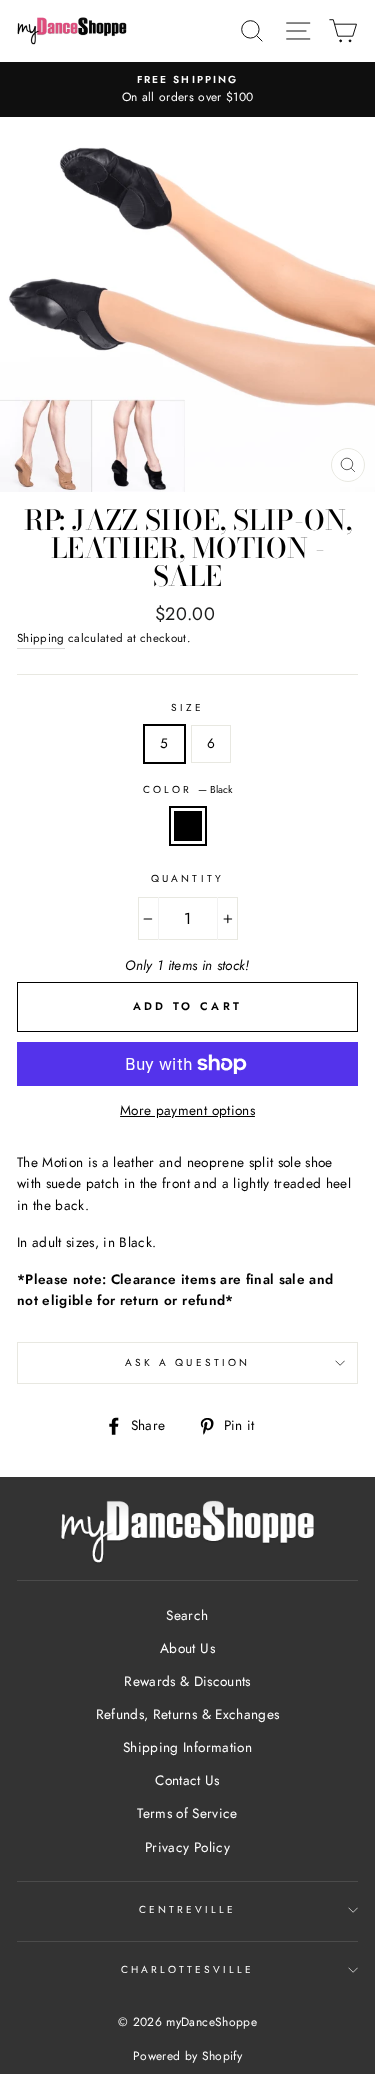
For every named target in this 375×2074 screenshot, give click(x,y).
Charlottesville (188, 1969)
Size (187, 707)
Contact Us (187, 1780)
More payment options (187, 1110)
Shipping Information (187, 1747)
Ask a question (187, 1362)
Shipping (41, 638)
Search (187, 1615)
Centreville (188, 1909)
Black (188, 826)
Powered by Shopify (187, 2056)
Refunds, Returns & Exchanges (188, 1714)
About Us (187, 1648)
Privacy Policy (187, 1847)
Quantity (187, 878)
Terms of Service (187, 1813)
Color (187, 789)
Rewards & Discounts (187, 1681)
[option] (187, 90)
